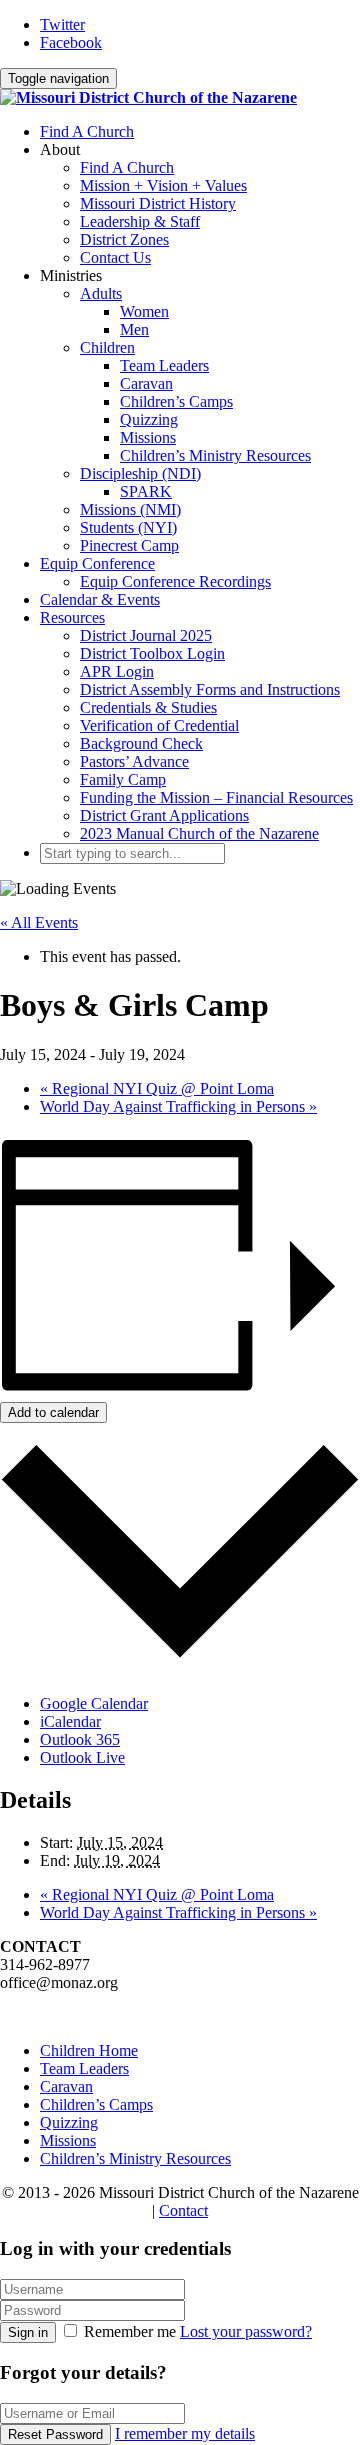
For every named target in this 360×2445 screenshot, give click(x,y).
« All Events (39, 922)
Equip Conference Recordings (175, 581)
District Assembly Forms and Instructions (210, 689)
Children (107, 347)
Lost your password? (246, 2331)
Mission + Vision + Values (163, 185)
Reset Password (55, 2434)
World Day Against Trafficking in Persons (178, 1106)
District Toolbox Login (152, 653)
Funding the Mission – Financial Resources (216, 797)
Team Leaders (164, 365)
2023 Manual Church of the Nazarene (199, 833)
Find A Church (87, 131)
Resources (72, 617)
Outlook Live (82, 1757)
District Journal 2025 (146, 635)
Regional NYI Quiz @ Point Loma (157, 1088)
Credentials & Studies (148, 707)
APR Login (117, 671)
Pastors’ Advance (134, 761)
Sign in (28, 2332)
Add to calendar (53, 1412)
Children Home (89, 2050)
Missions (148, 437)
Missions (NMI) (130, 509)
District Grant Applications (164, 815)
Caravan (146, 383)
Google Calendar (94, 1703)
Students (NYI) (128, 527)
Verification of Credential (159, 725)
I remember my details (185, 2433)
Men (134, 329)
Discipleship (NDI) (140, 473)
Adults (101, 293)
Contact (183, 2210)
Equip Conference (97, 563)
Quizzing (149, 419)
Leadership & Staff (140, 221)
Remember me (130, 2331)
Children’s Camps (176, 401)
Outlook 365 (80, 1739)
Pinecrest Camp (129, 545)
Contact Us (115, 257)
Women (144, 311)
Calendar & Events (100, 599)
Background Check (141, 743)
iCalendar (70, 1721)
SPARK (146, 491)
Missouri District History (158, 203)
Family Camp (123, 779)
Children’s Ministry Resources (215, 455)
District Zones (124, 239)
